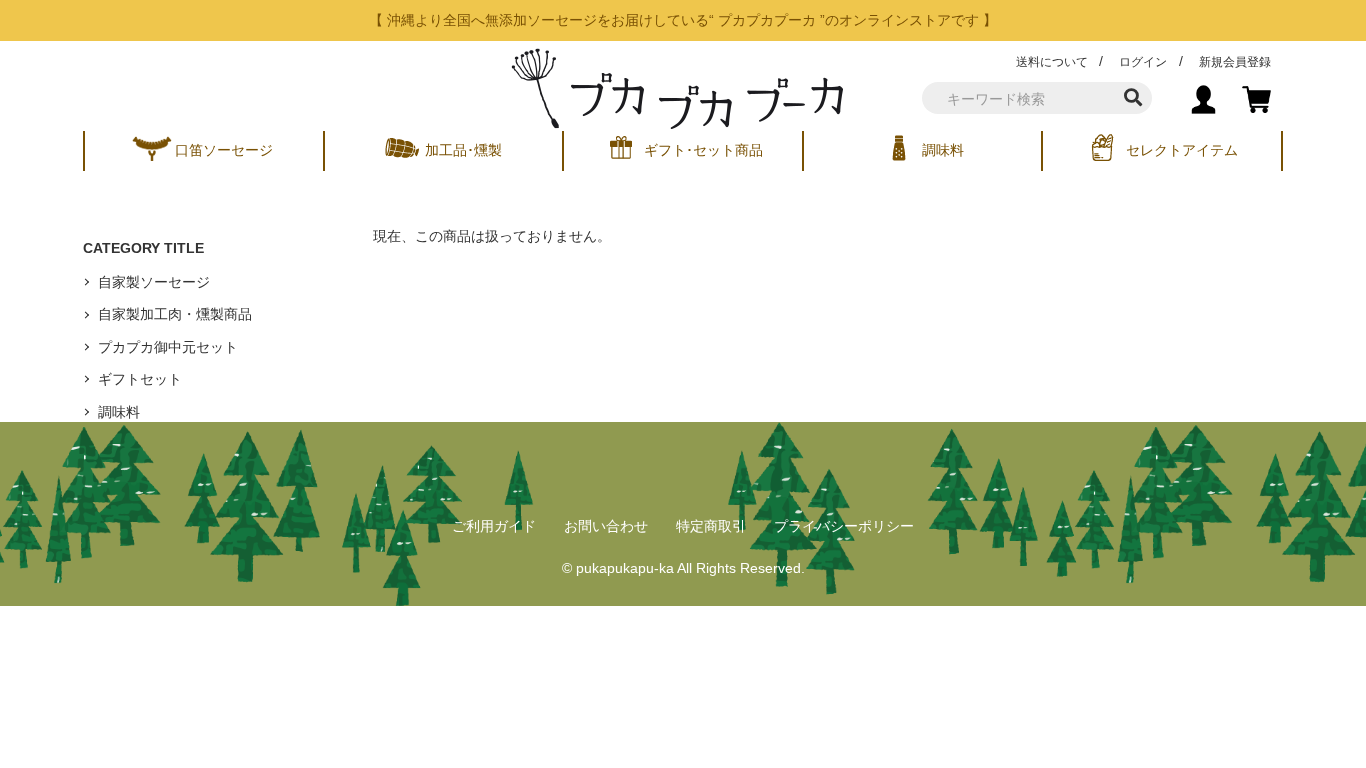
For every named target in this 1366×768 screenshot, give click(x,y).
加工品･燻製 (463, 150)
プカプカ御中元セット (168, 347)
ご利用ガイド (494, 526)
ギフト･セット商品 (703, 150)
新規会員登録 (1235, 62)
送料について (1052, 62)
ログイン (1143, 62)
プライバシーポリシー (844, 526)
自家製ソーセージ (154, 282)
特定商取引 (711, 526)
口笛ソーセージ (224, 150)
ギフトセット (140, 379)
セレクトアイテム (1182, 150)
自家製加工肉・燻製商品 (175, 314)
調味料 (943, 150)
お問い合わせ (606, 526)
